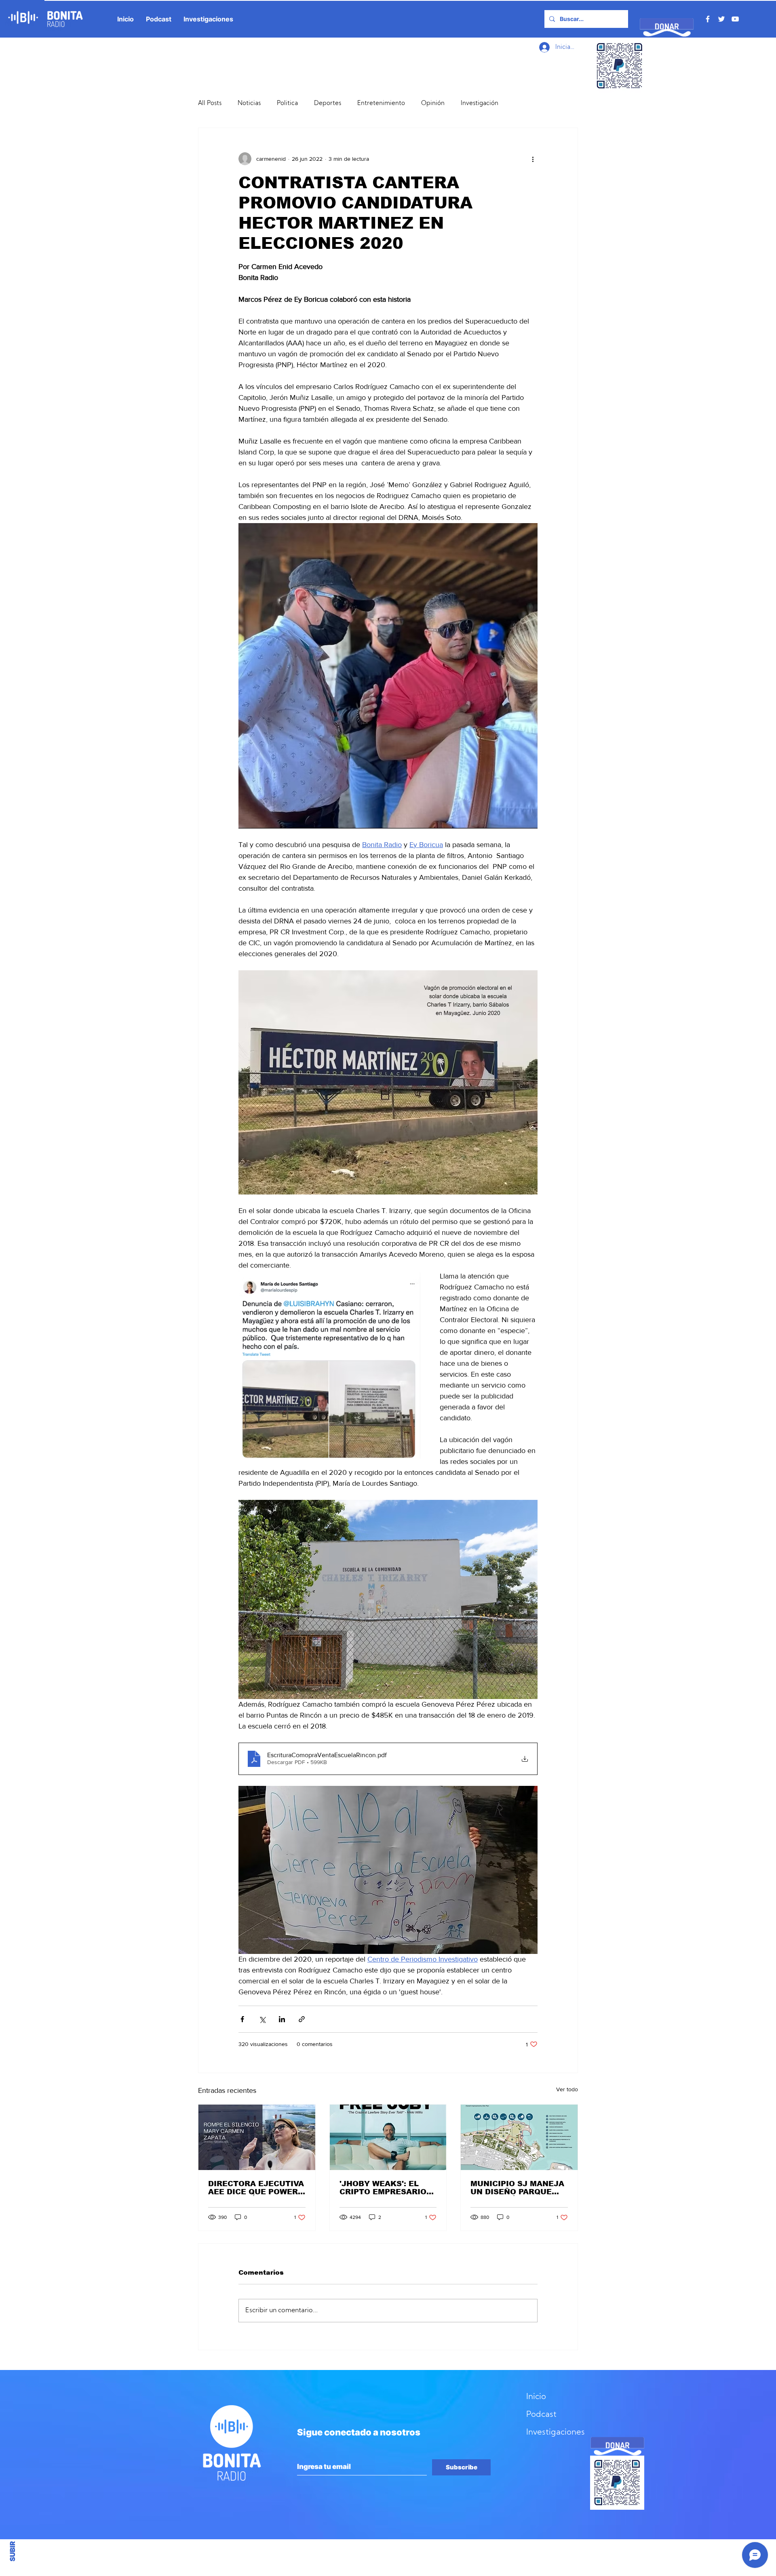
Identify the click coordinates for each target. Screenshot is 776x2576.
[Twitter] (721, 19)
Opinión (433, 104)
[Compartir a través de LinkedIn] (282, 2019)
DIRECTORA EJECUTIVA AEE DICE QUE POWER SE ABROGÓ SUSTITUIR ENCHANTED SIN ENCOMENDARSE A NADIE (256, 2188)
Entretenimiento (381, 104)
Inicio (536, 2397)
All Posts (210, 104)
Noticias (249, 104)
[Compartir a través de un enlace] (302, 2019)
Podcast (541, 2415)
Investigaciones (556, 2433)
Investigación (480, 104)
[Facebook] (708, 19)
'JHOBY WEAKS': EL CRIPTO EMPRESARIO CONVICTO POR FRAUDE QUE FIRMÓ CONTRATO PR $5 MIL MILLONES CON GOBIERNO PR (383, 2188)
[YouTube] (735, 19)
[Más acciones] (533, 159)
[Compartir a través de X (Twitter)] (262, 2019)
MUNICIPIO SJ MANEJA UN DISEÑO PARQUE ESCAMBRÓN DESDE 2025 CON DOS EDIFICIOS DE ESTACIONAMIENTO (517, 2188)
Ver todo (567, 2089)
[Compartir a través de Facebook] (242, 2019)
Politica (287, 104)
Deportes (328, 104)
